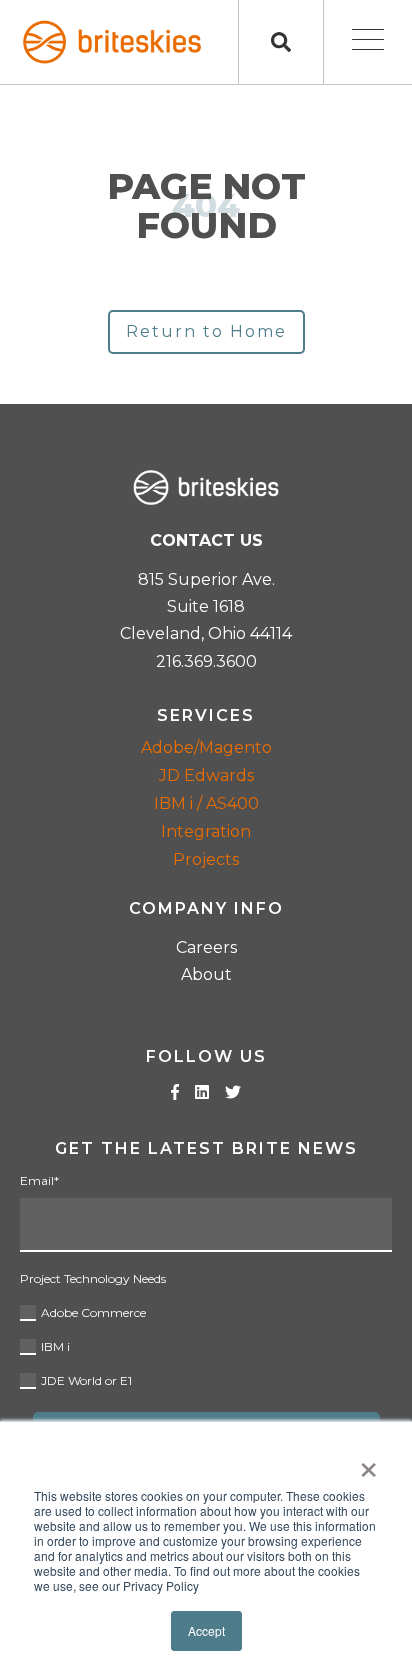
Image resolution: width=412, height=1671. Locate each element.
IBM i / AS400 (206, 803)
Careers (206, 947)
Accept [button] (206, 1630)
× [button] (368, 1463)
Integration (206, 831)
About (206, 974)
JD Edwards (206, 775)
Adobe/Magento (206, 747)
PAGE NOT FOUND (206, 206)
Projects (206, 859)
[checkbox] (206, 1344)
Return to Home (206, 331)
